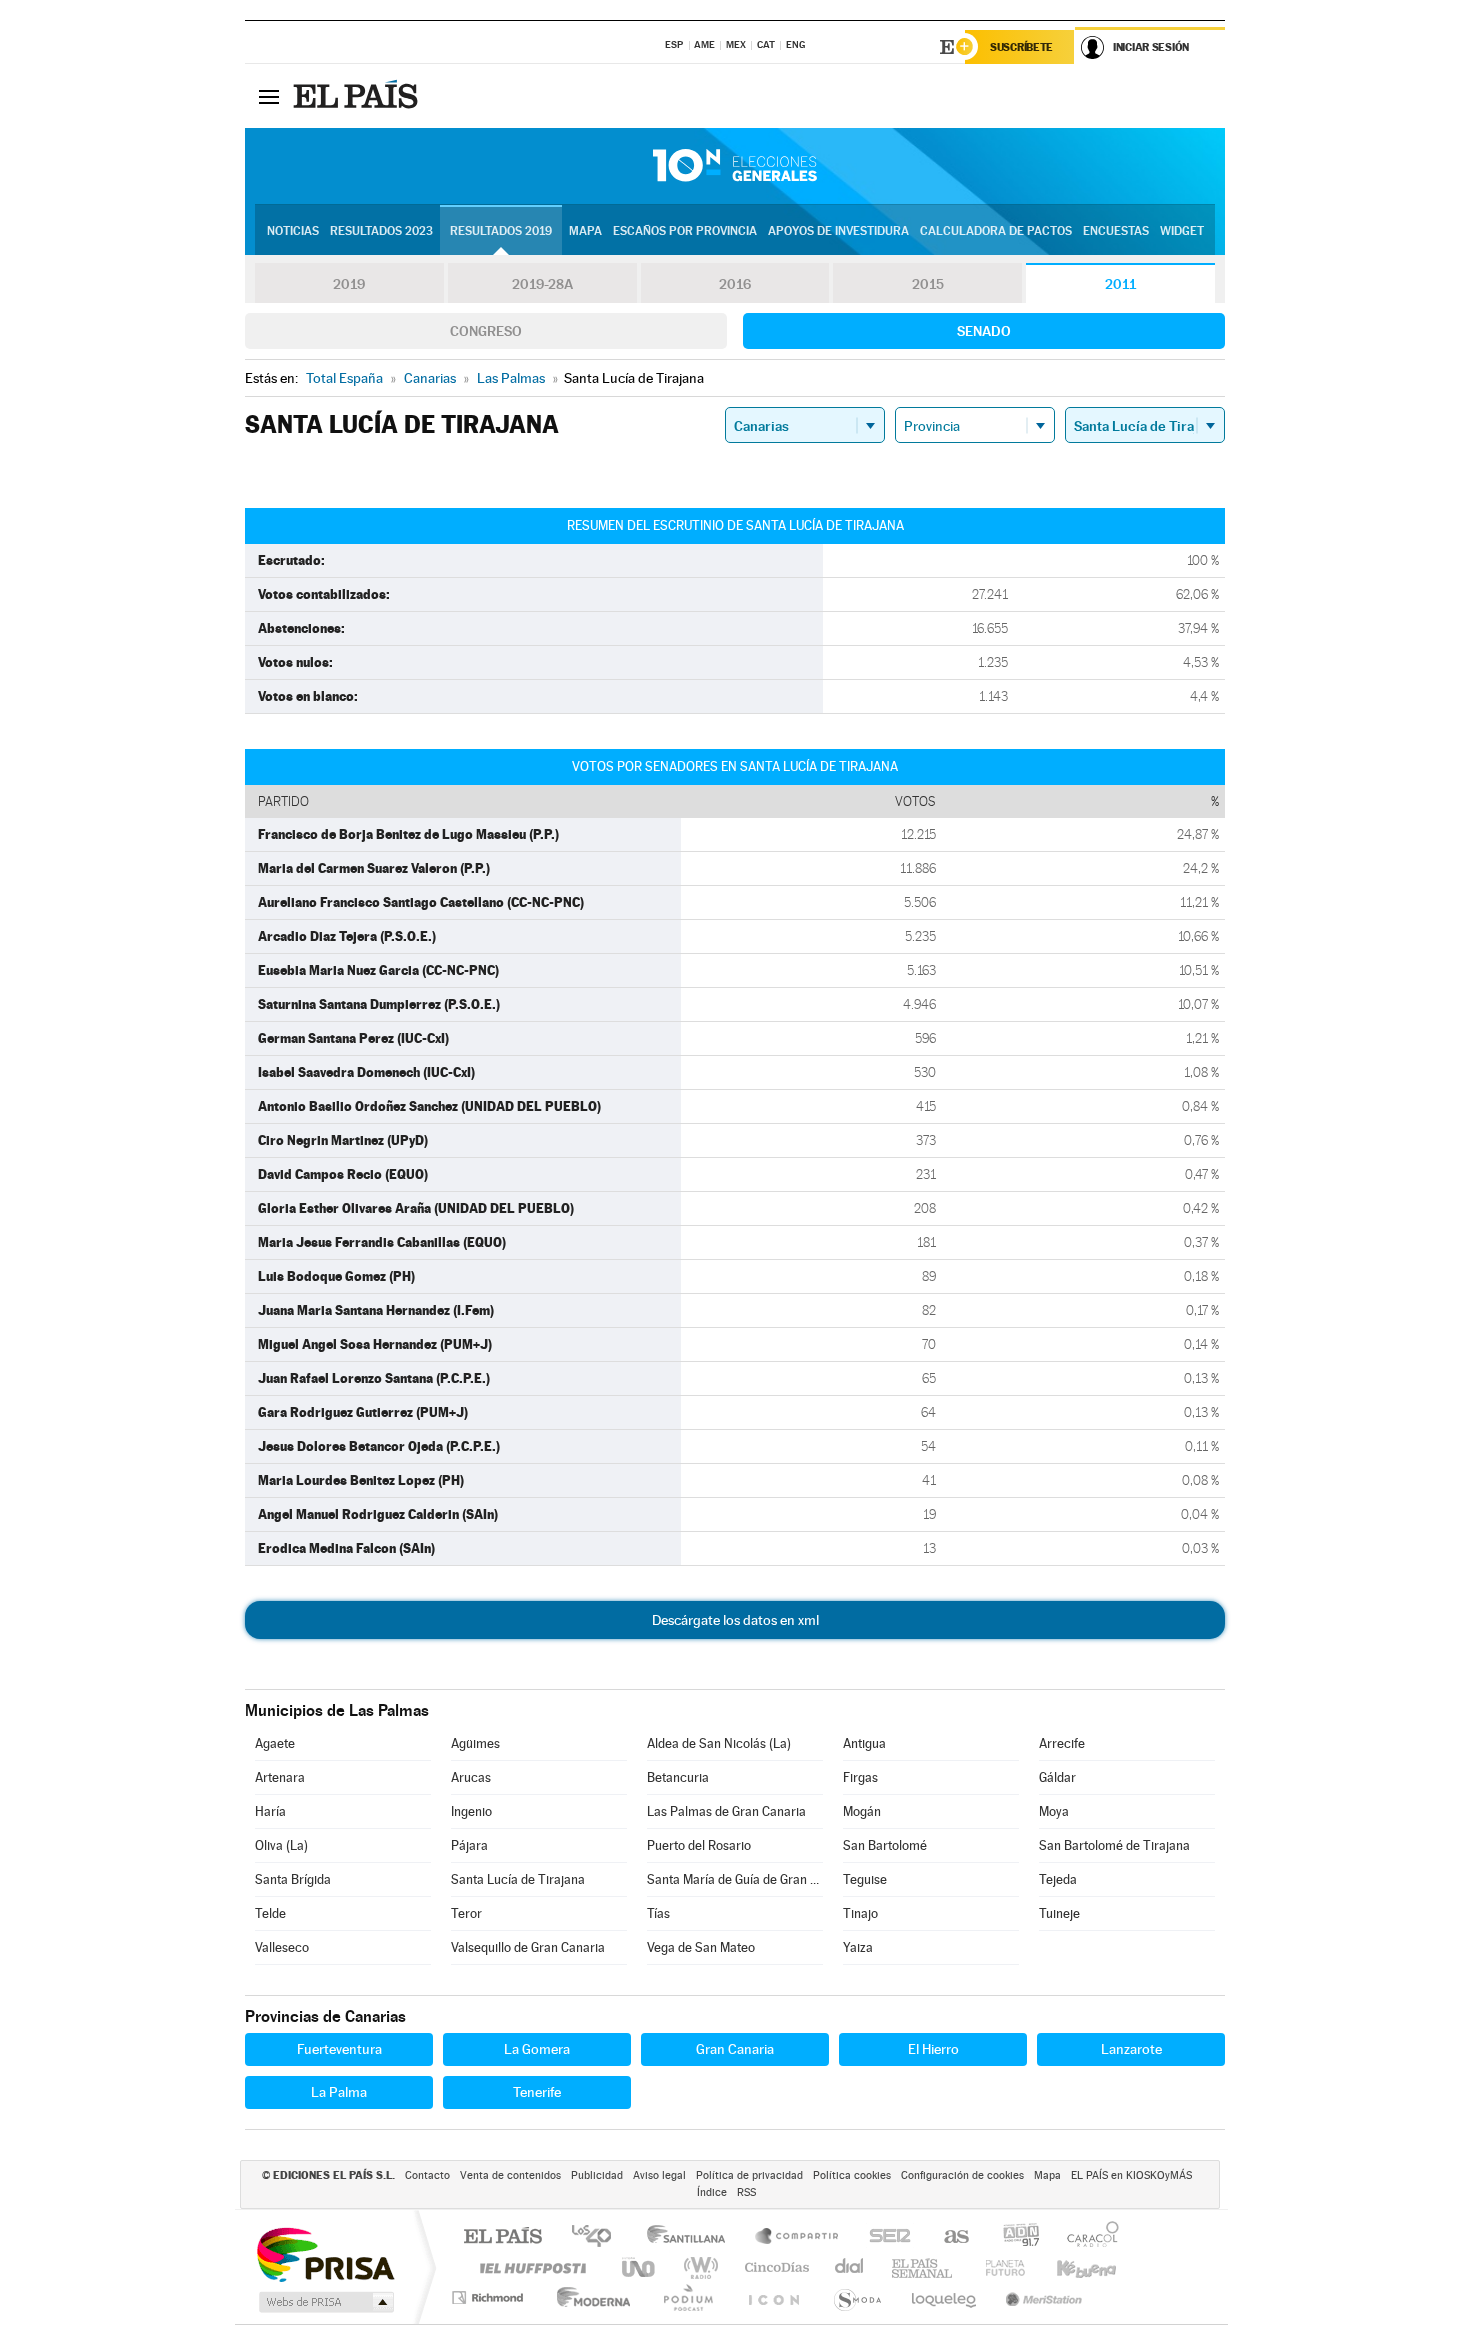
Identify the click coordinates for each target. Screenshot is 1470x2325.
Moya (1054, 1811)
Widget (1182, 231)
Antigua (864, 1743)
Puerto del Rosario (699, 1845)
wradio (697, 2267)
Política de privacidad (749, 2175)
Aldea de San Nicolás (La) (719, 1743)
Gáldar (1057, 1777)
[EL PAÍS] (358, 96)
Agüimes (475, 1743)
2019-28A (542, 284)
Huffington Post (529, 2267)
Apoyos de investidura (838, 231)
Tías (658, 1913)
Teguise (865, 1879)
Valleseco (282, 1947)
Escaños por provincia (685, 231)
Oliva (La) (281, 1845)
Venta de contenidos (510, 2175)
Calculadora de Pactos (996, 231)
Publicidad (597, 2175)
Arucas (471, 1777)
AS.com (947, 2237)
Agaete (275, 1743)
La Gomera (537, 2049)
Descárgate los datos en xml (735, 1620)
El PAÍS (502, 2237)
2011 (1120, 284)
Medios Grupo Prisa (324, 2302)
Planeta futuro (997, 2267)
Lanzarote (1131, 2049)
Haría (270, 1811)
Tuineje (1059, 1913)
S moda (856, 2297)
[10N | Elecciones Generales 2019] (735, 166)
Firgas (860, 1777)
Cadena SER (884, 2237)
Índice (712, 2192)
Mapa (585, 231)
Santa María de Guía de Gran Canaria (735, 1879)
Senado (984, 331)
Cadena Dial (850, 2267)
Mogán (862, 1811)
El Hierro (933, 2049)
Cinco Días (774, 2267)
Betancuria (678, 1777)
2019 (349, 284)
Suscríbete (1021, 47)
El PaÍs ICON (773, 2297)
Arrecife (1062, 1743)
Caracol (1087, 2237)
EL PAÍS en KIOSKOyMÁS (1131, 2175)
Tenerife (537, 2092)
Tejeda (1058, 1879)
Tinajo (860, 1913)
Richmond (490, 2297)
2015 (928, 284)
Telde (270, 1913)
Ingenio (471, 1811)
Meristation (1041, 2297)
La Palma (339, 2092)
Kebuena (1069, 2267)
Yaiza (858, 1947)
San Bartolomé (885, 1845)
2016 (735, 284)
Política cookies (852, 2175)
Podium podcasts (687, 2297)
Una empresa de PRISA (325, 2253)
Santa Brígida (293, 1879)
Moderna (588, 2297)
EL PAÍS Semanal (923, 2267)
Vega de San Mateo (701, 1947)
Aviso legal (659, 2175)
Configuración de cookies (962, 2175)
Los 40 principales (598, 2237)
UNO (640, 2267)
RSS (746, 2192)
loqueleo (945, 2297)
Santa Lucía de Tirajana (518, 1879)
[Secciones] (269, 96)
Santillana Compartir (798, 2237)
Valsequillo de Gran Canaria (528, 1947)
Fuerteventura (339, 2049)
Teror (466, 1913)
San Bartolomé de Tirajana (1114, 1845)
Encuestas (1116, 231)
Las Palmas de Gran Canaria (726, 1811)
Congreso (486, 331)
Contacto (427, 2175)
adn (1013, 2237)
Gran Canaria (735, 2049)
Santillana (692, 2237)
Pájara (469, 1845)
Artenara (280, 1777)
